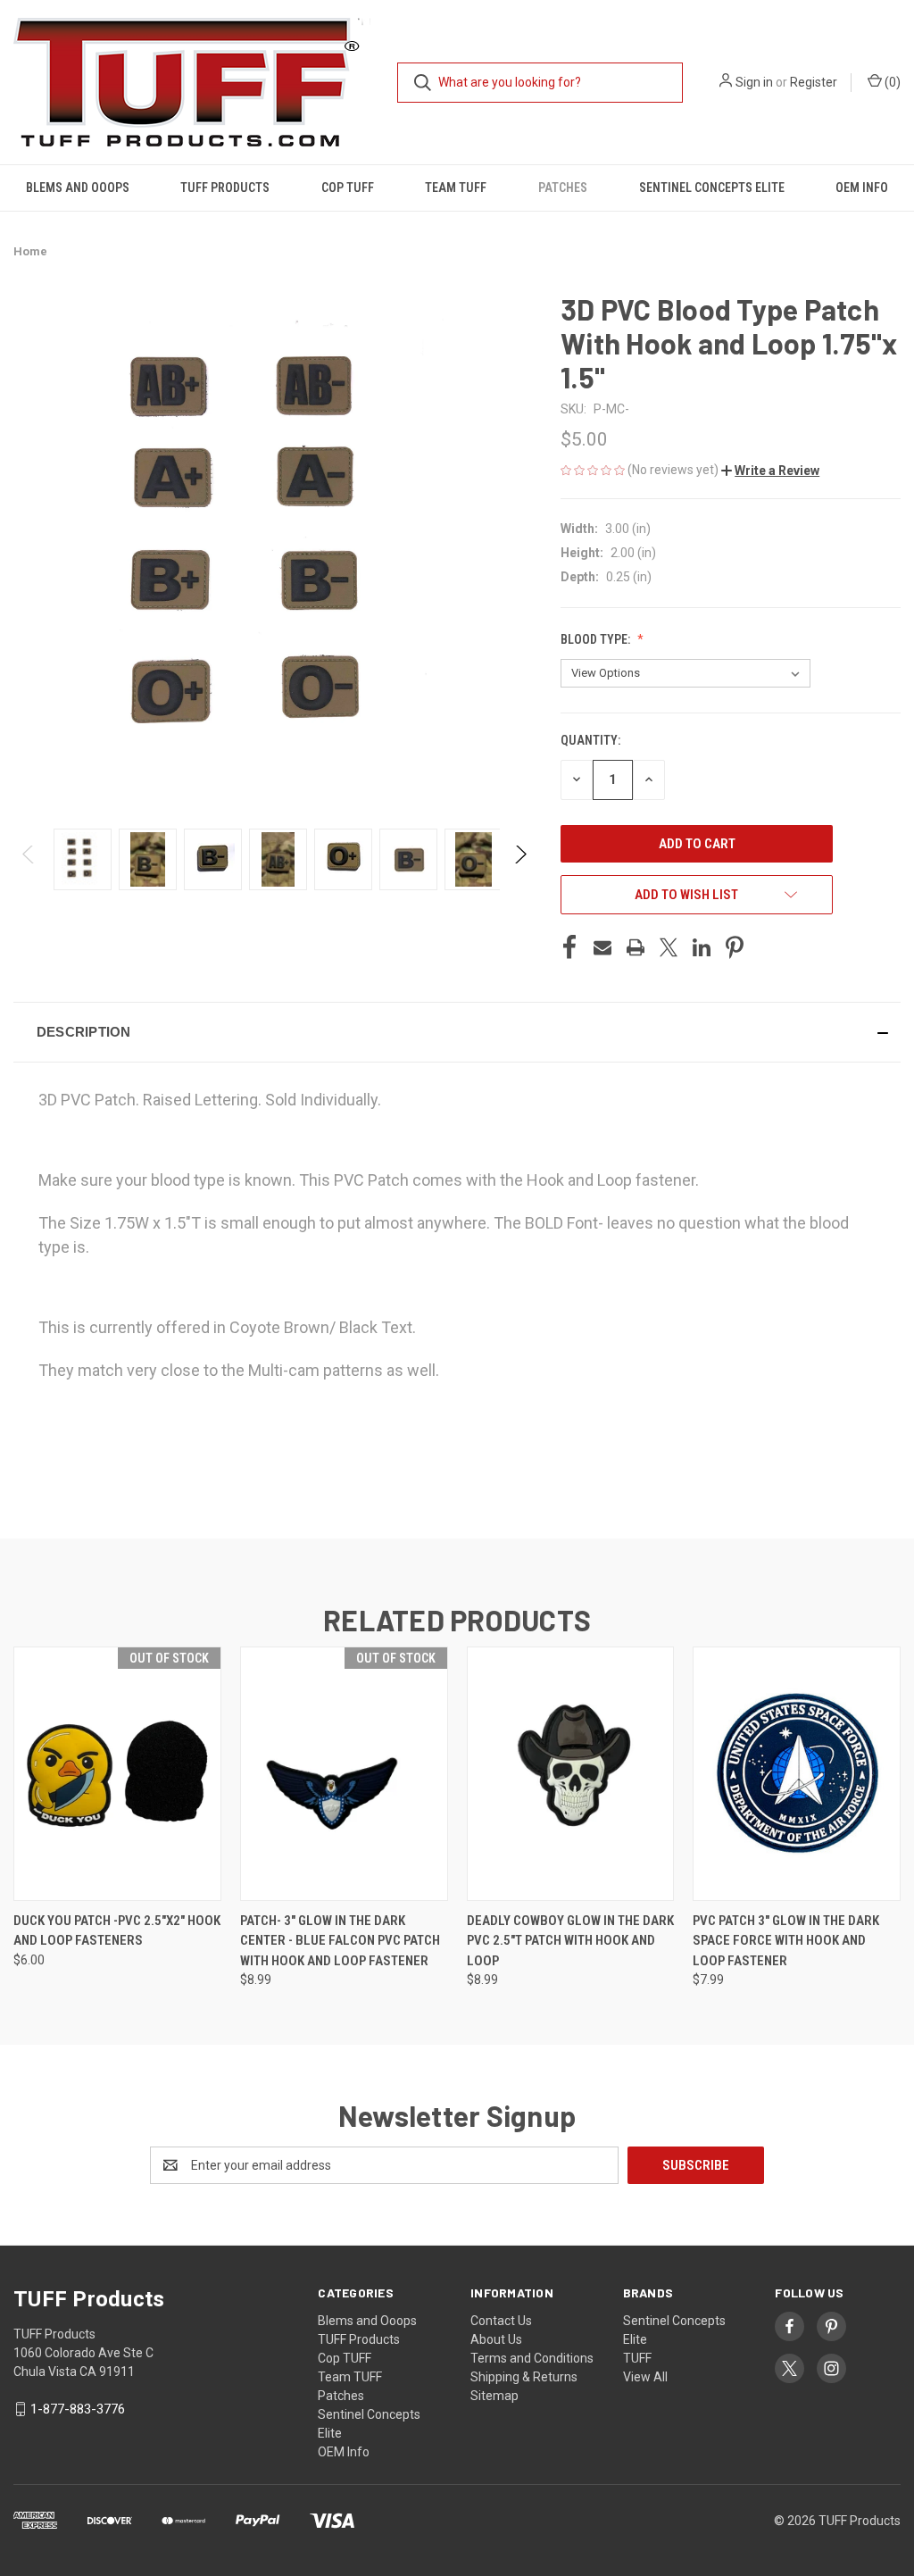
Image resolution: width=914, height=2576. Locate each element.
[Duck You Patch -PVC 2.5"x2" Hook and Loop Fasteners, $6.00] (117, 1774)
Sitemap (494, 2396)
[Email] (602, 947)
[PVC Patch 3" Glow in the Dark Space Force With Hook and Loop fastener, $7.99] (797, 1774)
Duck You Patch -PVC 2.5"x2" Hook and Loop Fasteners (117, 1931)
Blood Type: (597, 639)
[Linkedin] (702, 947)
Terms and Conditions (532, 2358)
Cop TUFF (348, 188)
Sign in (754, 82)
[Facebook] (569, 947)
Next (520, 859)
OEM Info (862, 188)
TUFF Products (225, 188)
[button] (770, 471)
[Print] (636, 947)
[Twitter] (669, 947)
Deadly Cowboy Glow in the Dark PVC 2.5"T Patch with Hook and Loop (570, 1941)
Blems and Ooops (78, 188)
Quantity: (590, 740)
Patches (563, 188)
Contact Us (501, 2321)
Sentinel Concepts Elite (712, 188)
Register (814, 82)
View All (645, 2377)
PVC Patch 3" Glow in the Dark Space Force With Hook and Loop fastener (786, 1941)
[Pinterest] (735, 947)
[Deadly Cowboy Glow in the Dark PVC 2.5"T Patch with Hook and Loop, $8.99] (571, 1774)
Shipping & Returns (524, 2377)
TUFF (637, 2358)
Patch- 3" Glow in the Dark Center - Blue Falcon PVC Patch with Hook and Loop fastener (340, 1941)
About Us (496, 2339)
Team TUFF (456, 188)
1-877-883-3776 (78, 2409)
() (891, 82)
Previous (29, 859)
